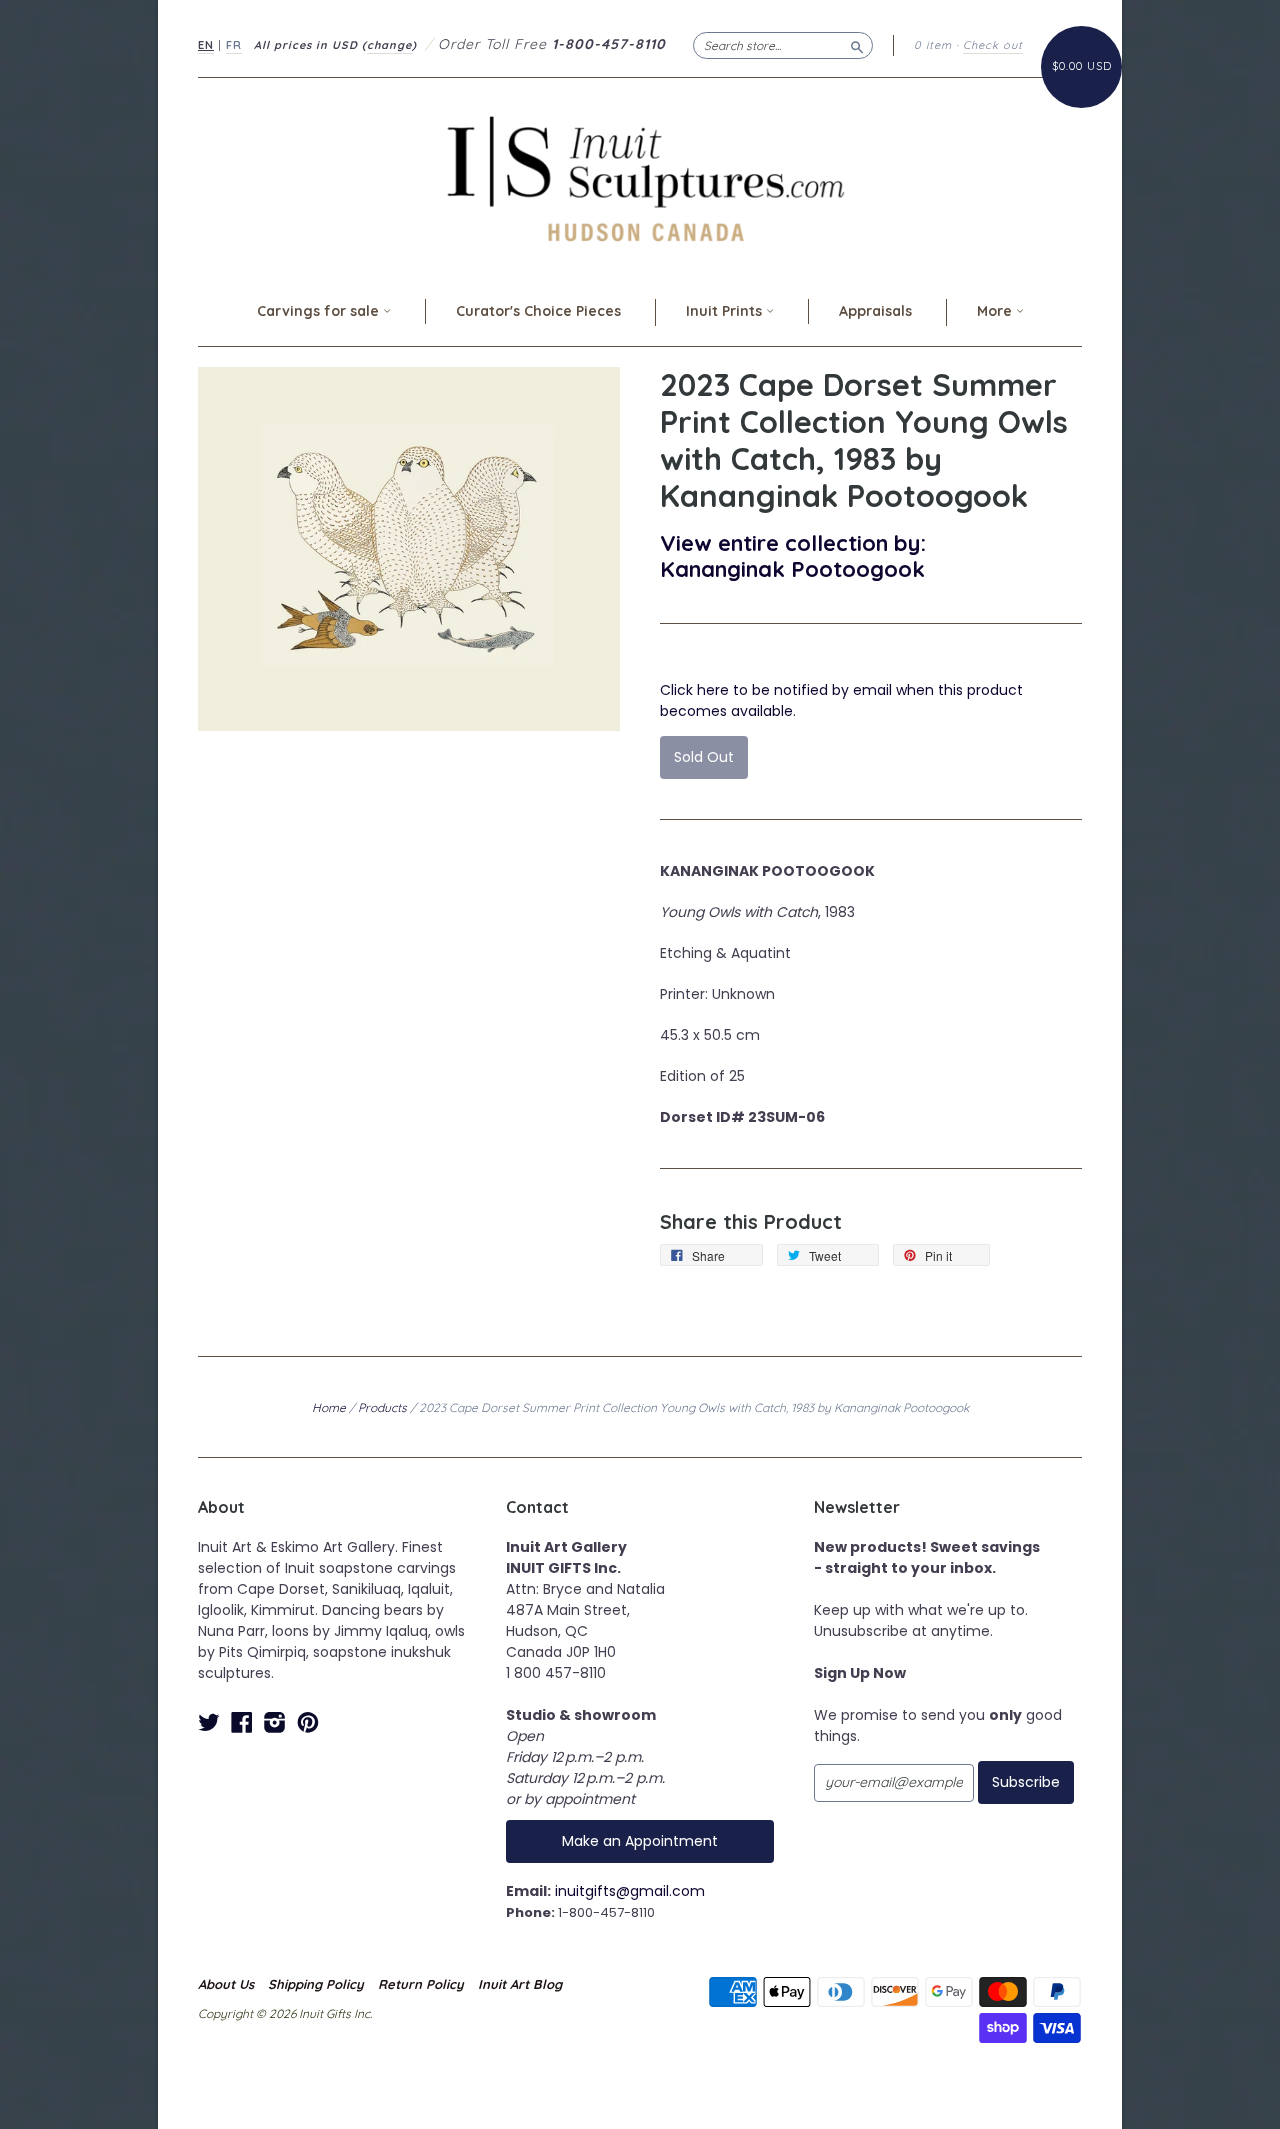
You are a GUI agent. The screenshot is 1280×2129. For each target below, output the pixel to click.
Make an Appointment (640, 1841)
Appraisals (875, 311)
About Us (226, 1984)
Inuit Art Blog (520, 1984)
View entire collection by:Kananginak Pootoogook (793, 555)
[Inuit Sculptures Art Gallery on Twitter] (209, 1722)
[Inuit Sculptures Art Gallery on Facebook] (242, 1722)
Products (382, 1407)
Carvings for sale (320, 311)
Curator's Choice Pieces (538, 311)
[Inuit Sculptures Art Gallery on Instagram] (275, 1722)
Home (329, 1407)
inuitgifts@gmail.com (630, 1891)
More (996, 311)
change (389, 45)
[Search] (857, 45)
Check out (993, 45)
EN (206, 45)
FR (234, 45)
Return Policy (421, 1984)
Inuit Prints (726, 311)
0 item (933, 45)
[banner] (640, 178)
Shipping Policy (316, 1984)
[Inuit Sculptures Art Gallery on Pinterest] (308, 1722)
